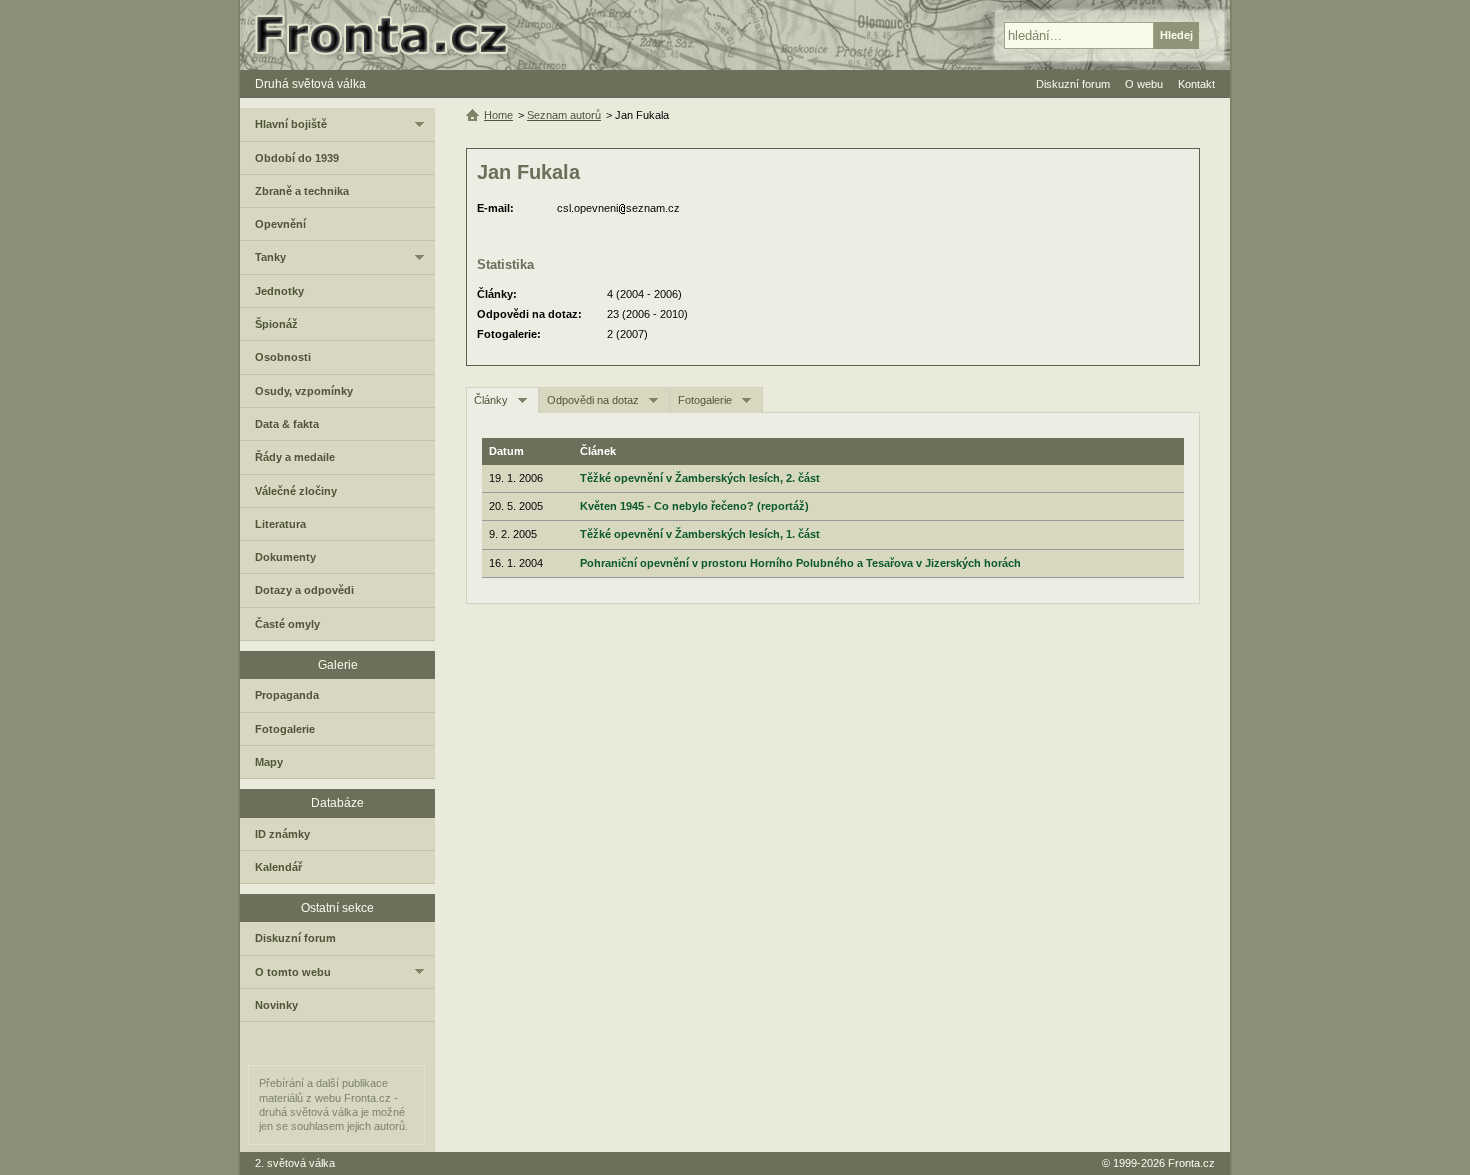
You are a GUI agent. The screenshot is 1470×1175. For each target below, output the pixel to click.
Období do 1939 (297, 158)
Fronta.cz (1191, 1163)
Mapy (269, 762)
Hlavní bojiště (291, 124)
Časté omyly (287, 624)
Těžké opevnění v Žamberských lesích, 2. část (700, 478)
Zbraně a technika (302, 191)
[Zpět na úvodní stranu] (390, 35)
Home (498, 115)
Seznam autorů (564, 115)
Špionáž (276, 324)
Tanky (270, 257)
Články (491, 400)
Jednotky (279, 291)
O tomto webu (293, 972)
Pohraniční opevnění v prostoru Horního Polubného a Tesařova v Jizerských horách (800, 563)
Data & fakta (287, 424)
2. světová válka (295, 1163)
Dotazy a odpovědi (304, 590)
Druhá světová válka (310, 84)
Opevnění (280, 224)
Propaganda (287, 695)
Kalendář (278, 867)
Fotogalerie (705, 400)
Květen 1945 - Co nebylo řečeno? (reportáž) (694, 506)
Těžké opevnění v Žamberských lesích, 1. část (700, 534)
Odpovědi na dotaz (593, 400)
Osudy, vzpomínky (304, 391)
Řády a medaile (295, 457)
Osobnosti (283, 357)
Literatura (280, 524)
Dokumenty (285, 557)
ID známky (282, 834)
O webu (1144, 84)
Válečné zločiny (296, 491)
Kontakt (1196, 84)
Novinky (276, 1005)
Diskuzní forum (295, 938)
